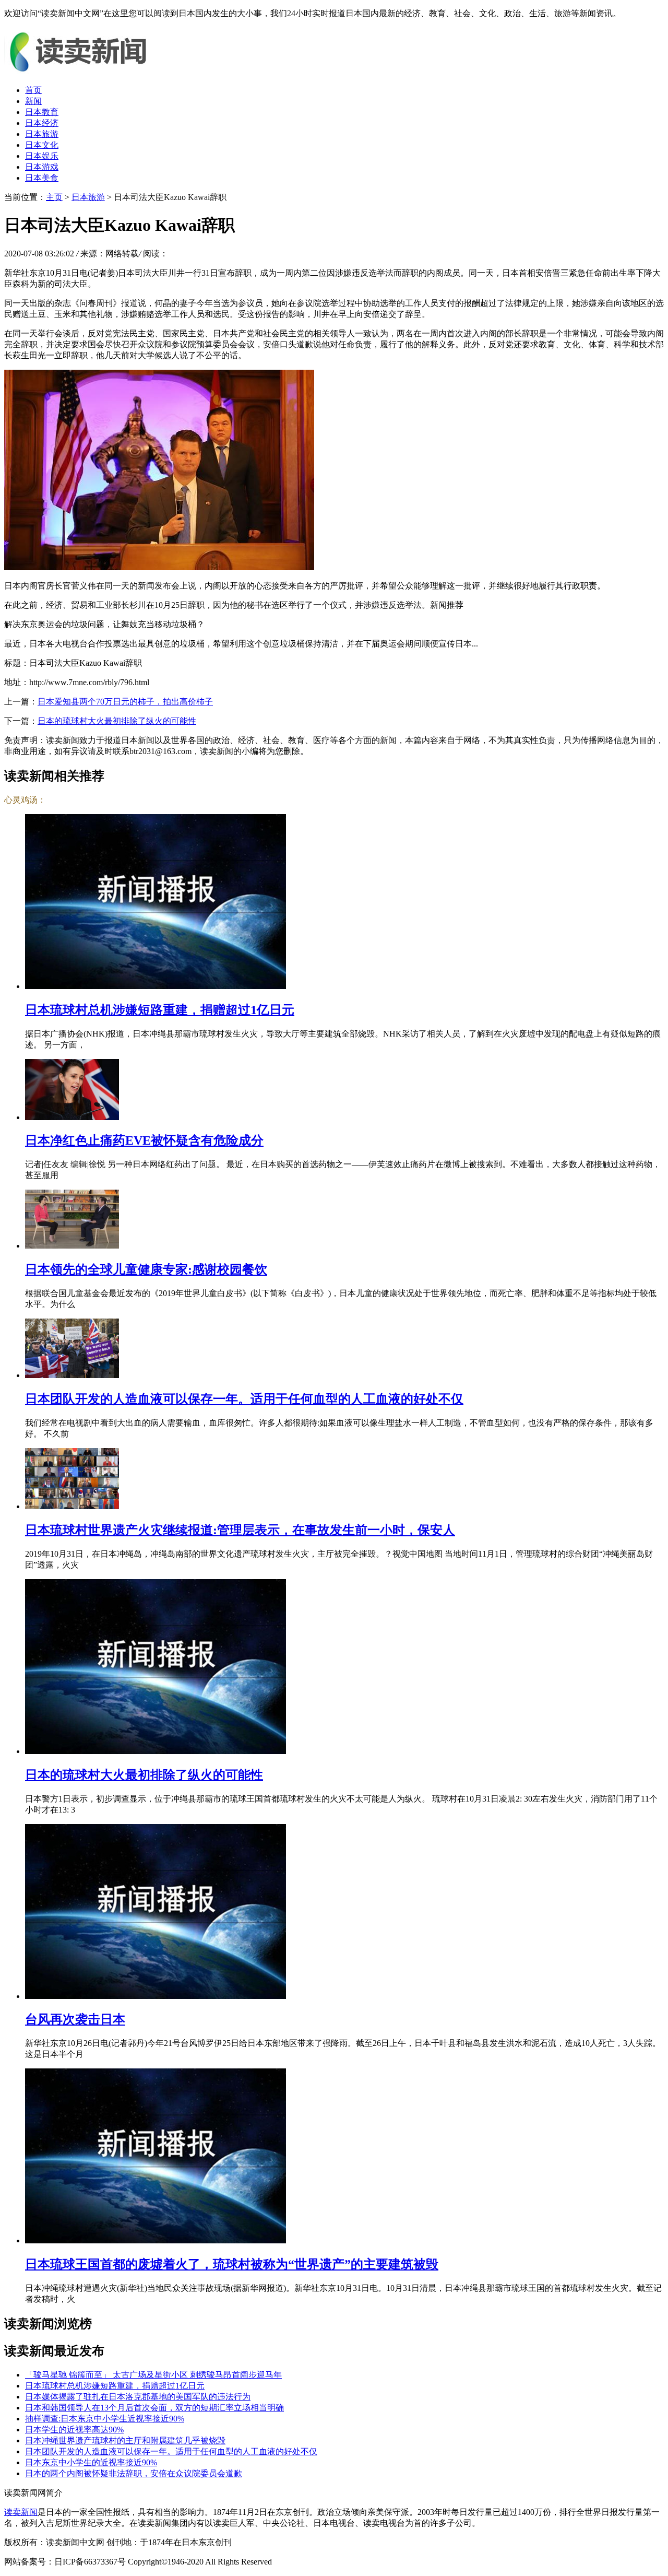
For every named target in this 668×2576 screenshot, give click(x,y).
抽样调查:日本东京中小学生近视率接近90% (105, 2419)
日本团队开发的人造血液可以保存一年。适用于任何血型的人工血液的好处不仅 (244, 1399)
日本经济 (42, 123)
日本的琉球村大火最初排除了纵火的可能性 (117, 721)
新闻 (33, 101)
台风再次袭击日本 (75, 2019)
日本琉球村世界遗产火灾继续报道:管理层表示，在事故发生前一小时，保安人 (240, 1530)
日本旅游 (42, 134)
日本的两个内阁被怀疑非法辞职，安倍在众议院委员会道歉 (134, 2473)
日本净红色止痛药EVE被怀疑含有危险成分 (144, 1140)
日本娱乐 (42, 156)
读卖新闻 (21, 2512)
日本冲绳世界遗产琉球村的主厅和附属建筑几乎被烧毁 (125, 2440)
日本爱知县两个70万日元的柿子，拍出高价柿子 (125, 702)
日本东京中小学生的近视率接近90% (91, 2462)
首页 (33, 90)
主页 (54, 197)
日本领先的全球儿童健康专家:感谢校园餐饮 (146, 1269)
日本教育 (42, 112)
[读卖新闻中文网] (82, 72)
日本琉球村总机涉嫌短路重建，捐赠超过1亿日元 (160, 1010)
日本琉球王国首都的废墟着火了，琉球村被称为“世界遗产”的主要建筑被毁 (232, 2264)
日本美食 (42, 178)
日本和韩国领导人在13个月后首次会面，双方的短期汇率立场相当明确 (154, 2408)
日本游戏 (42, 167)
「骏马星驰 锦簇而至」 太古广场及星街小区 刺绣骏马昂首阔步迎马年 (153, 2375)
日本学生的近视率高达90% (74, 2430)
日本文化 (42, 145)
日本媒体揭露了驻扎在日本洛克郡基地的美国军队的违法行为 (138, 2397)
